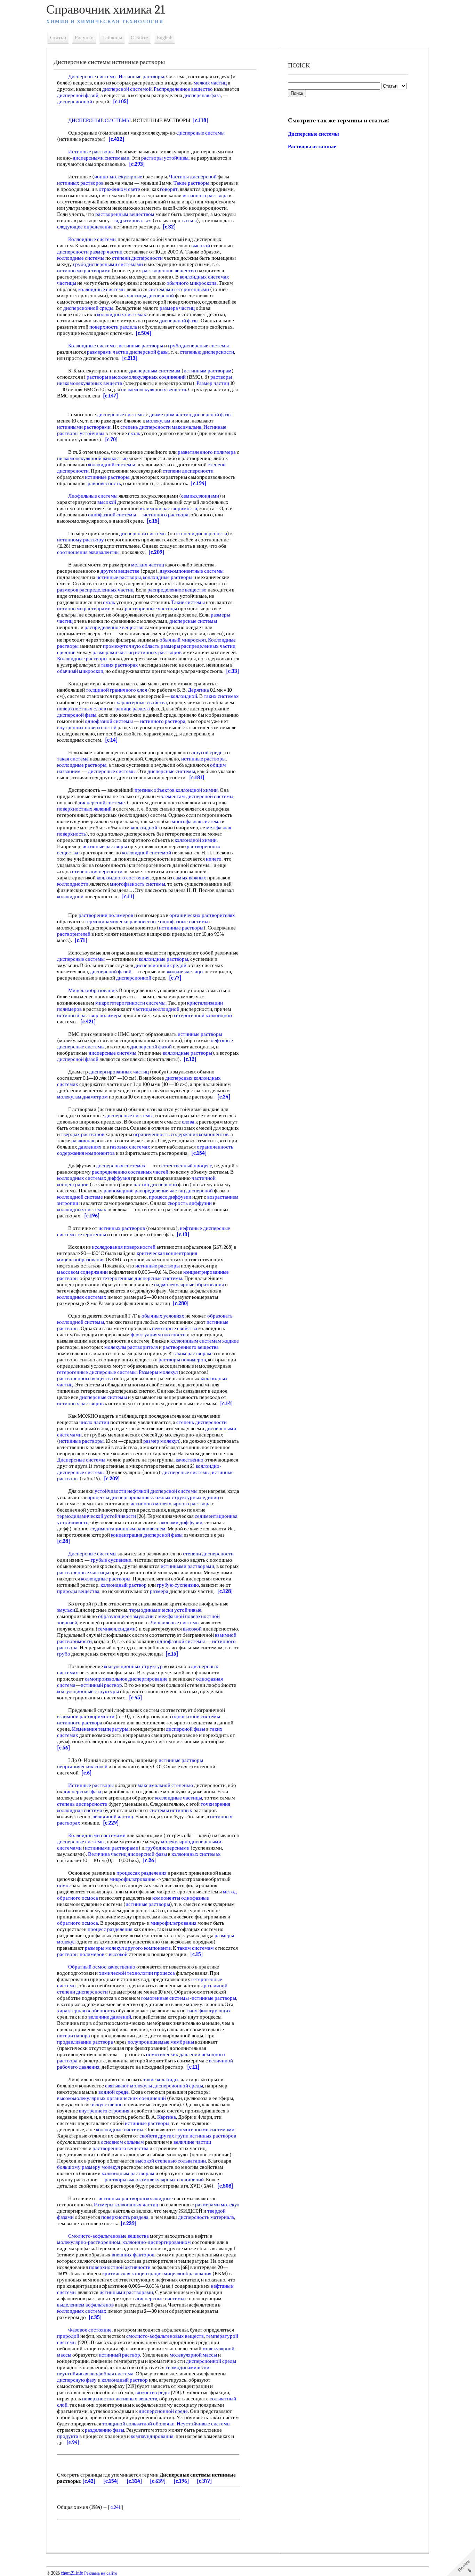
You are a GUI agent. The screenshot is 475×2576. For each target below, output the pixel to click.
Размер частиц (213, 383)
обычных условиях (163, 1316)
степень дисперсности (146, 427)
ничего (214, 859)
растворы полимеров (182, 1360)
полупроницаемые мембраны (161, 2042)
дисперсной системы (143, 533)
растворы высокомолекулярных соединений (136, 377)
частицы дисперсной (150, 296)
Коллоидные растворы (82, 659)
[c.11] (128, 896)
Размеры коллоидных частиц (126, 2205)
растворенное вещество (169, 271)
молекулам (158, 421)
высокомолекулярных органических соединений (111, 2098)
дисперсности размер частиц (90, 252)
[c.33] (233, 671)
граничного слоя (128, 690)
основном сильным (122, 2142)
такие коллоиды (161, 2079)
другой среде (208, 752)
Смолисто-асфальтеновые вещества (108, 2236)
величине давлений (110, 2017)
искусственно (107, 2104)
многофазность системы (138, 884)
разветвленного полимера (207, 452)
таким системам (196, 1948)
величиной (221, 2061)
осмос (64, 1885)
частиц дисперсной (155, 1184)
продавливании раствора (85, 2042)
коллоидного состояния (123, 878)
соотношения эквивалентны (88, 552)
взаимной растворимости (168, 508)
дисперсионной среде (163, 2411)
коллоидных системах (122, 314)
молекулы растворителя (131, 1347)
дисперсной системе (102, 803)
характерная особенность (86, 2011)
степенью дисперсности (207, 352)
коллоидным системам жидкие (205, 1341)
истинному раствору (80, 540)
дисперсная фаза (202, 95)
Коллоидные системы (92, 239)
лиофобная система (111, 2374)
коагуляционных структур (133, 1666)
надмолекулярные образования (189, 1285)
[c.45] (136, 1698)
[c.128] (225, 1591)
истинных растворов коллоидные (136, 2198)
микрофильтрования (174, 1923)
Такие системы (188, 602)
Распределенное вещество (183, 89)
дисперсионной (75, 102)
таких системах (221, 696)
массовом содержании (82, 1272)
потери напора (74, 2036)
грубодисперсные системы (198, 346)
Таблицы (112, 38)
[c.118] (201, 120)
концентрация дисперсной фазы (147, 1535)
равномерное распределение (136, 1191)
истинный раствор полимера (89, 1015)
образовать (220, 1316)
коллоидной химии (196, 840)
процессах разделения (142, 1873)
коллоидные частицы (179, 1798)
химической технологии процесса (137, 1973)
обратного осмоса (78, 1923)
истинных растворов (80, 183)
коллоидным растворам (128, 2173)
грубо (64, 1654)
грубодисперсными (167, 1848)
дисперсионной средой (160, 965)
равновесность (104, 483)
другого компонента (148, 1948)
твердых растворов (83, 1134)
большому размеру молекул (88, 2167)
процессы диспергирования (118, 1497)
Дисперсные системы (92, 77)
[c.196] (92, 1216)
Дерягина (198, 690)
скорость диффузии (190, 1203)
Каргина (167, 2117)
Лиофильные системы (93, 496)
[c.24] (224, 1097)
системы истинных (171, 1810)
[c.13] (183, 1234)
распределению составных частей (130, 1172)
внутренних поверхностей (87, 727)
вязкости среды (152, 2392)
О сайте (139, 38)
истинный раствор (101, 1685)
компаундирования (152, 2436)
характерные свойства (142, 702)
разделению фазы (104, 2430)
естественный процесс (187, 1166)
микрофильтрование (132, 1879)
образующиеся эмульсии (126, 1616)
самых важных (190, 878)
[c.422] (116, 139)
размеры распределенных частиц (198, 646)
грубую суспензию (178, 1585)
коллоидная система (80, 1810)
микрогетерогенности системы (130, 1003)
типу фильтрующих (209, 2011)
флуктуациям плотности (158, 1335)
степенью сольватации (180, 2161)
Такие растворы (191, 183)
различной (216, 1986)
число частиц (94, 1422)
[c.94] (73, 2442)
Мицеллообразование (92, 990)
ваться (190, 220)
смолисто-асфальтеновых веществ (165, 2336)
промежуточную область (131, 646)
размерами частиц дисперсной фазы (128, 352)
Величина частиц (107, 1854)
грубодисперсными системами (108, 264)
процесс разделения (110, 1929)
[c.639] (158, 2481)
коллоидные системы (81, 258)
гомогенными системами (206, 2130)
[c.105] (121, 102)
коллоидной (184, 696)
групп (182, 2136)
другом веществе (120, 571)
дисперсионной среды (88, 308)
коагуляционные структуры (88, 1691)
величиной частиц (113, 1817)
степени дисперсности (137, 258)
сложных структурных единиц (185, 1497)
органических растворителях (202, 915)
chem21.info (72, 2573)
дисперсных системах (121, 1166)
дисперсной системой (127, 89)
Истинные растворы (141, 77)
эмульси (66, 1610)
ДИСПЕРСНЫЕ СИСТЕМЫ (99, 120)
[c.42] (89, 2481)
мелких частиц (210, 83)
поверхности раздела (113, 327)
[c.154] (199, 1153)
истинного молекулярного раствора (171, 1504)
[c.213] (130, 358)
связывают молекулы (128, 2086)
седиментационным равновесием (128, 1529)
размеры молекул (104, 1948)
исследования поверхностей (124, 1247)
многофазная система (196, 821)
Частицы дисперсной (193, 177)
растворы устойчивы (165, 158)
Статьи (58, 38)
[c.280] (181, 1303)
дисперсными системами (101, 158)
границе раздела (132, 709)
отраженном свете (119, 189)
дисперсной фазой (78, 95)
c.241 (115, 2507)
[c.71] (81, 940)
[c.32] (169, 227)
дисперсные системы (201, 133)
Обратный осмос (87, 1967)
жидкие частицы (185, 972)
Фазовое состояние (90, 2330)
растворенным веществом (125, 214)
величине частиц (192, 2142)
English (165, 38)
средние (66, 652)
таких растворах (119, 665)
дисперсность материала (206, 2217)
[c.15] (153, 521)
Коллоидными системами (97, 1835)
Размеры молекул (158, 1372)
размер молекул (161, 1441)
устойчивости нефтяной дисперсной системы (146, 1491)
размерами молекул (217, 2205)
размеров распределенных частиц (95, 590)
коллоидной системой (147, 853)
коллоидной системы (111, 465)
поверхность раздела (125, 2217)
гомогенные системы (165, 1998)
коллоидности (73, 884)
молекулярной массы (193, 2355)
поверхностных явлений (84, 809)
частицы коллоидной (156, 1009)
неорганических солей (82, 1766)
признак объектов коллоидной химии (176, 790)
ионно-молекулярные (118, 177)
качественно (190, 1460)
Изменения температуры (100, 1729)
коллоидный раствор (124, 1585)
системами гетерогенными (179, 289)
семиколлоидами (200, 496)
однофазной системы (112, 515)
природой (68, 2336)
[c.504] (144, 333)
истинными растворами (84, 271)
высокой (201, 245)
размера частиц (177, 308)
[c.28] (64, 1541)
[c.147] (111, 396)
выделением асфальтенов (85, 2305)
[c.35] (95, 2317)
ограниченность (151, 1134)
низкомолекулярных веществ (154, 389)
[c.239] (129, 2223)
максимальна (187, 427)
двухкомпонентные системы (192, 571)
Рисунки (84, 38)
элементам (173, 796)
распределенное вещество (177, 590)
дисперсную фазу (77, 2380)
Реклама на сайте (100, 2573)
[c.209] (156, 552)
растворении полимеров (106, 915)
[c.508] (225, 2186)
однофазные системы (184, 921)
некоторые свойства (175, 1328)
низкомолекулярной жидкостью (92, 458)
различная (83, 1141)
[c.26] (150, 1860)
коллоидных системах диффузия (94, 1178)
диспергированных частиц (119, 1072)
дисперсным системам (155, 371)
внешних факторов (133, 2255)
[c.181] (197, 778)
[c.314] (134, 2481)
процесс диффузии (170, 1197)
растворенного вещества (191, 1347)
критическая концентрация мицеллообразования (157, 2273)
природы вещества (78, 1591)
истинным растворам (208, 371)
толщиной (97, 690)
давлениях (90, 1147)
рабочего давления (78, 2067)
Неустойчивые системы (204, 2424)
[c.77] (175, 978)
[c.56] (64, 1748)
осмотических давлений (173, 2054)
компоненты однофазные (181, 1898)
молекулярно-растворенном (89, 2242)
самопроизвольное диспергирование (126, 1679)
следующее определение (85, 227)
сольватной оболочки (150, 2424)
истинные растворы (141, 346)
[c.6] (87, 1773)
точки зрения (215, 1804)
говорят (169, 189)
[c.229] (111, 1823)
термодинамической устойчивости (96, 1516)
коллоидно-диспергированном (157, 2242)
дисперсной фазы (179, 321)
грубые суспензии (111, 1560)
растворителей (74, 934)
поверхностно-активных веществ (120, 2399)
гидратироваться (132, 220)
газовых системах (130, 1147)
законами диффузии (180, 1522)
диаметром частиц (170, 414)
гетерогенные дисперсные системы (142, 1278)
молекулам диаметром (82, 1097)
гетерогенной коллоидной (203, 1015)
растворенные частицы (151, 609)
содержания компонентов (200, 1134)
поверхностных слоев (82, 709)
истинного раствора (205, 195)
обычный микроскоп (183, 640)
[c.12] (190, 1059)
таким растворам (192, 1353)
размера (159, 1591)
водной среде (114, 2092)
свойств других (157, 2136)
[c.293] (137, 164)
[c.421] (88, 1022)
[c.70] (111, 440)
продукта (68, 2436)
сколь (134, 433)
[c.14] (111, 740)
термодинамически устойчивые (165, 1610)
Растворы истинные (312, 146)
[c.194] (199, 483)
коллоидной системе (80, 1197)
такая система (73, 759)
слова (188, 1122)
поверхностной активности (120, 2267)
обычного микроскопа (192, 283)
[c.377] (204, 2481)
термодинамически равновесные (122, 921)
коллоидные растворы (168, 577)
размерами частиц (113, 652)
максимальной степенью (165, 1785)
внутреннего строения (104, 2111)
